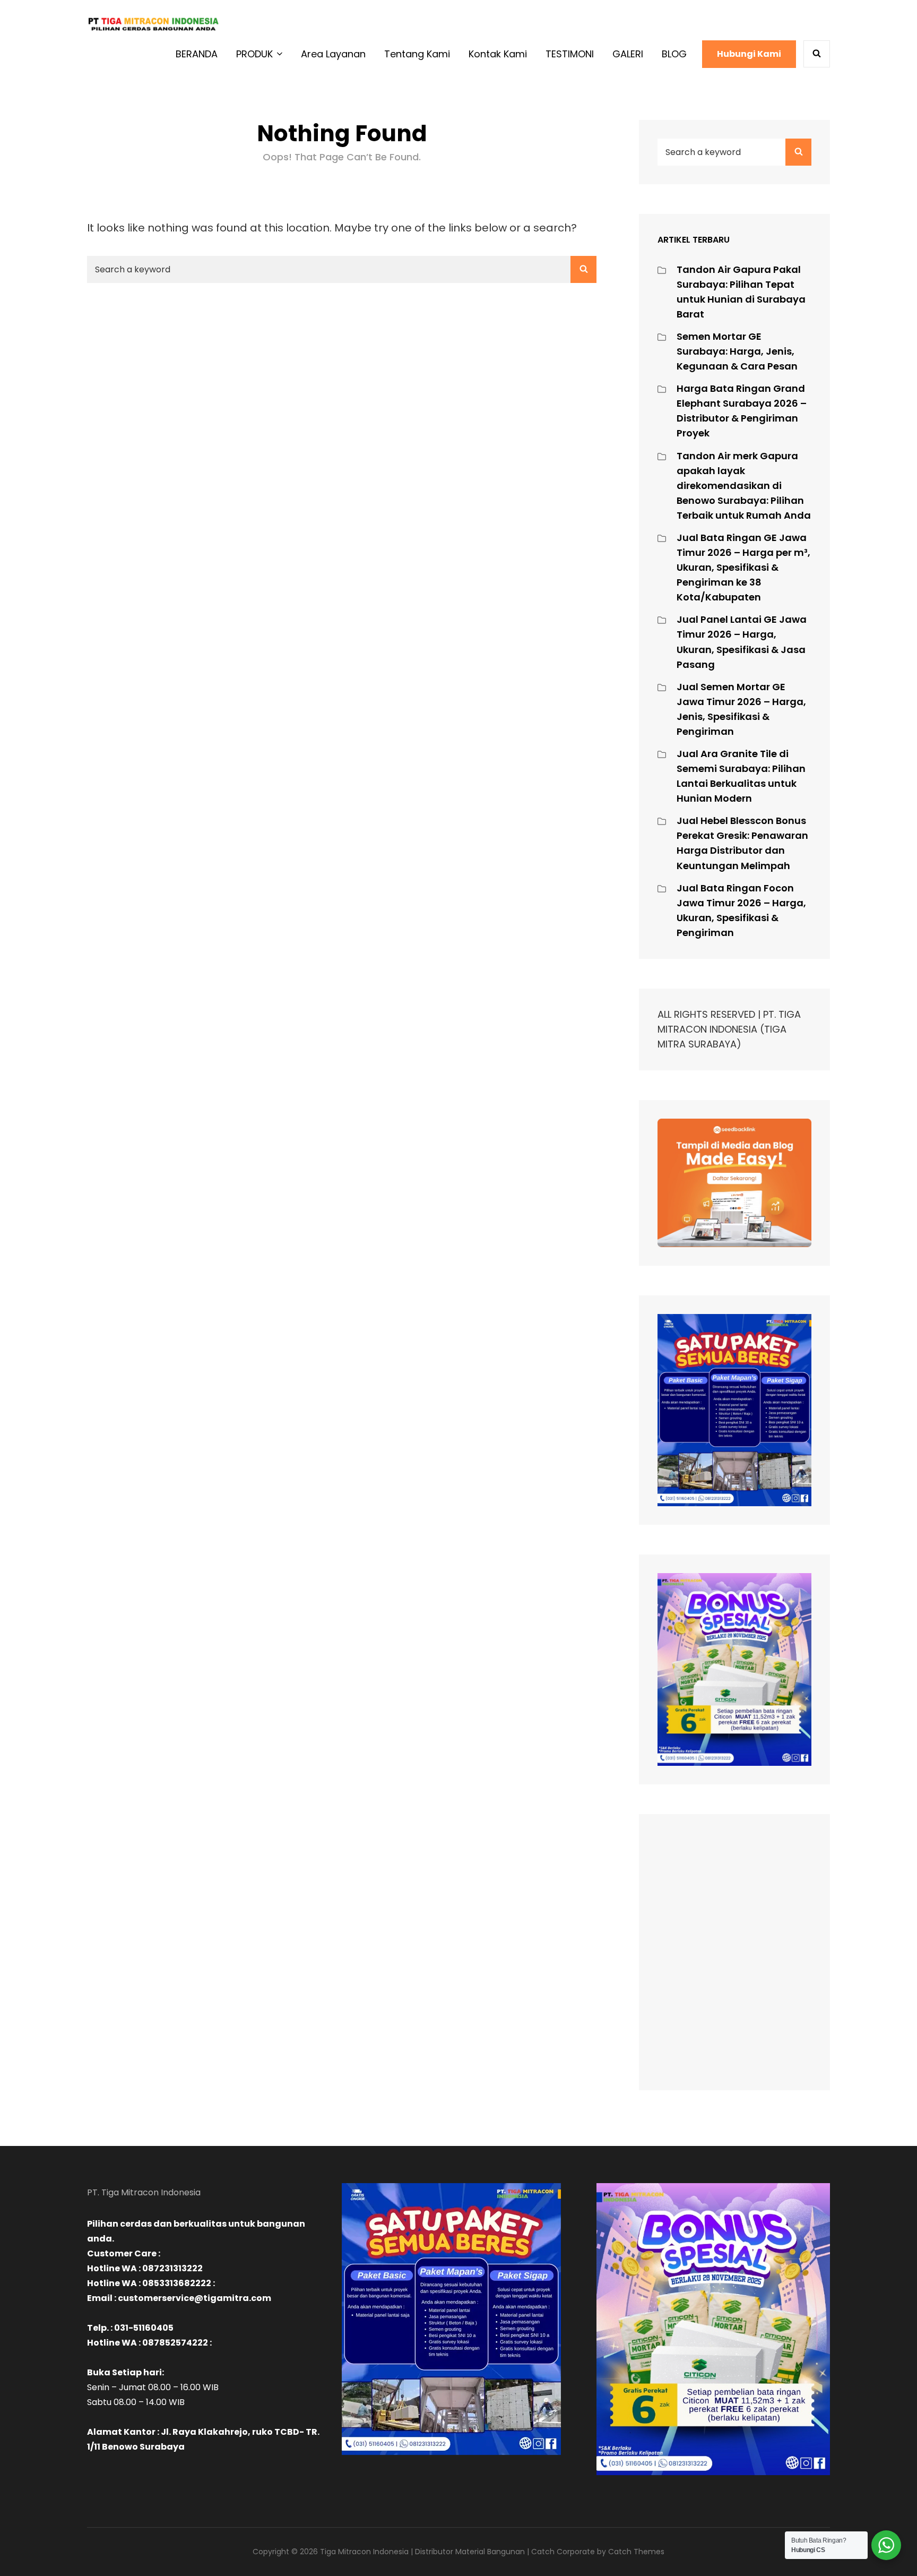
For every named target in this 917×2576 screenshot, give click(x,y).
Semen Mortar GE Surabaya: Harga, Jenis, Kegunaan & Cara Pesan (737, 351)
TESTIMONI (570, 54)
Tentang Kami (417, 54)
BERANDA (197, 54)
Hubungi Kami (749, 54)
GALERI (628, 54)
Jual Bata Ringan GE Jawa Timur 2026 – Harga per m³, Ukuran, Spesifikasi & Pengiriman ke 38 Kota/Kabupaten (743, 567)
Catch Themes (636, 2552)
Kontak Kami (498, 54)
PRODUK (254, 54)
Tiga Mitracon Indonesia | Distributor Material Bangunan (422, 2552)
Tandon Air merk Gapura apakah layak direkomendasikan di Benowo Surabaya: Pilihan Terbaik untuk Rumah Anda (744, 486)
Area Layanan (333, 54)
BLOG (674, 54)
